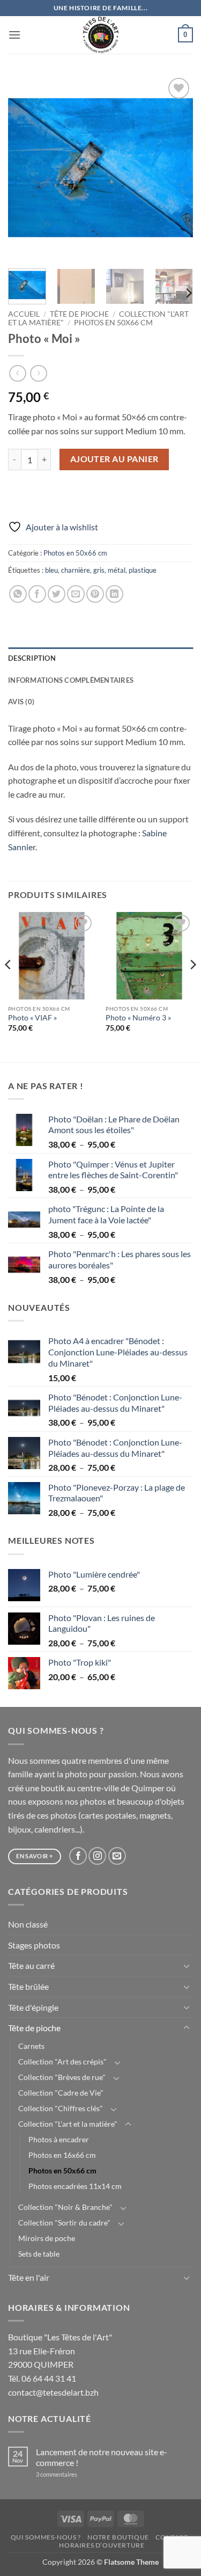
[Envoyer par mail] (76, 594)
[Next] (176, 168)
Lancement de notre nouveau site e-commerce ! (102, 2457)
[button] (14, 35)
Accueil (24, 314)
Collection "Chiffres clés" (61, 2108)
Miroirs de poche (47, 2238)
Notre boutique (118, 2537)
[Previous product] (38, 373)
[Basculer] (187, 1966)
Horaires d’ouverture (102, 2545)
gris (99, 570)
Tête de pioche (79, 314)
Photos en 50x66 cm (113, 323)
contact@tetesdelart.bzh (53, 2392)
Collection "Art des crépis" (62, 2061)
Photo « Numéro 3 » (138, 1018)
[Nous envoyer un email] (117, 1856)
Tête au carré (31, 1965)
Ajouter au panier (114, 459)
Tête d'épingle (33, 2007)
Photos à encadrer (59, 2139)
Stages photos (34, 1945)
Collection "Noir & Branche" (65, 2207)
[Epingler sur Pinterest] (95, 594)
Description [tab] (32, 658)
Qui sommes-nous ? (46, 2537)
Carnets (31, 2046)
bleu (51, 570)
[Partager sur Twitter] (57, 594)
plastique (143, 570)
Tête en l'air (29, 2277)
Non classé (28, 1924)
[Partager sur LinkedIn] (114, 594)
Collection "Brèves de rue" (62, 2077)
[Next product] (17, 373)
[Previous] (25, 168)
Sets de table (39, 2254)
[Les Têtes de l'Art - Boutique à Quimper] (100, 35)
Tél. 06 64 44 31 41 (42, 2378)
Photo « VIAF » (32, 1018)
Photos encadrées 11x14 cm (75, 2186)
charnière (76, 570)
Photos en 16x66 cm (62, 2155)
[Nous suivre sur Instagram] (97, 1856)
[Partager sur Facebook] (37, 594)
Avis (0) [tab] (21, 702)
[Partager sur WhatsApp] (18, 594)
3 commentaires (71, 2474)
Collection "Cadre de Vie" (61, 2093)
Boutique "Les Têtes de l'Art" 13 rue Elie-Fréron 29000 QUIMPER (60, 2351)
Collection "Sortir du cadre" (64, 2223)
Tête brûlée (28, 1986)
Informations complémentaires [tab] (71, 680)
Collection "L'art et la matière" (68, 2124)
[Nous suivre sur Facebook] (78, 1856)
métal (117, 570)
